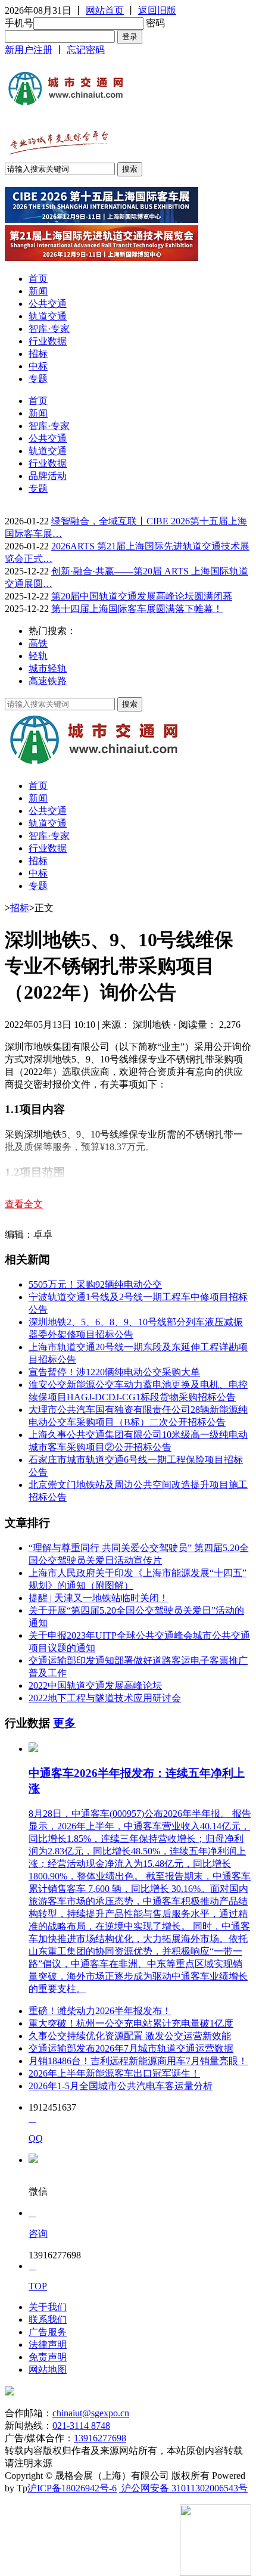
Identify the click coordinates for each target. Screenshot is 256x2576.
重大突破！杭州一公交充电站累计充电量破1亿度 (131, 2023)
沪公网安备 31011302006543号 (183, 2488)
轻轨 (38, 656)
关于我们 (48, 2307)
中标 (38, 366)
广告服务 (48, 2332)
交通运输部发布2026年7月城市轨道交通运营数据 (131, 2048)
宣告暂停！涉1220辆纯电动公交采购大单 (114, 1372)
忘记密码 (86, 50)
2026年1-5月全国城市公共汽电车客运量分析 (121, 2086)
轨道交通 (48, 316)
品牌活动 (48, 476)
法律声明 (48, 2344)
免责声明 (48, 2357)
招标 (38, 354)
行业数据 (48, 341)
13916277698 (100, 2438)
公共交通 (48, 304)
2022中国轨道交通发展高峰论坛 (95, 1685)
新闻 (38, 291)
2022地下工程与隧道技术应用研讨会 (105, 1698)
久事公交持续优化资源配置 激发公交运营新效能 (130, 2036)
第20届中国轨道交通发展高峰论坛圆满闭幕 (142, 596)
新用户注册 (29, 50)
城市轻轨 (48, 668)
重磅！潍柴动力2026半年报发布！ (100, 2011)
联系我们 (48, 2319)
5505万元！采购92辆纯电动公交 (95, 1284)
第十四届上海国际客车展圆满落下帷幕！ (137, 609)
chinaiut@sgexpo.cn (91, 2413)
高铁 (38, 643)
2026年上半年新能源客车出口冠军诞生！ (114, 2073)
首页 (38, 279)
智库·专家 (49, 329)
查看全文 (24, 1204)
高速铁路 (48, 681)
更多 (64, 1723)
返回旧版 (157, 10)
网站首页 (105, 10)
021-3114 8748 (81, 2426)
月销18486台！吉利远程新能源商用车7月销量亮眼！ (138, 2061)
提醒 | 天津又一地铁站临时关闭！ (99, 1598)
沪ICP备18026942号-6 (72, 2488)
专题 (38, 379)
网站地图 (48, 2370)
